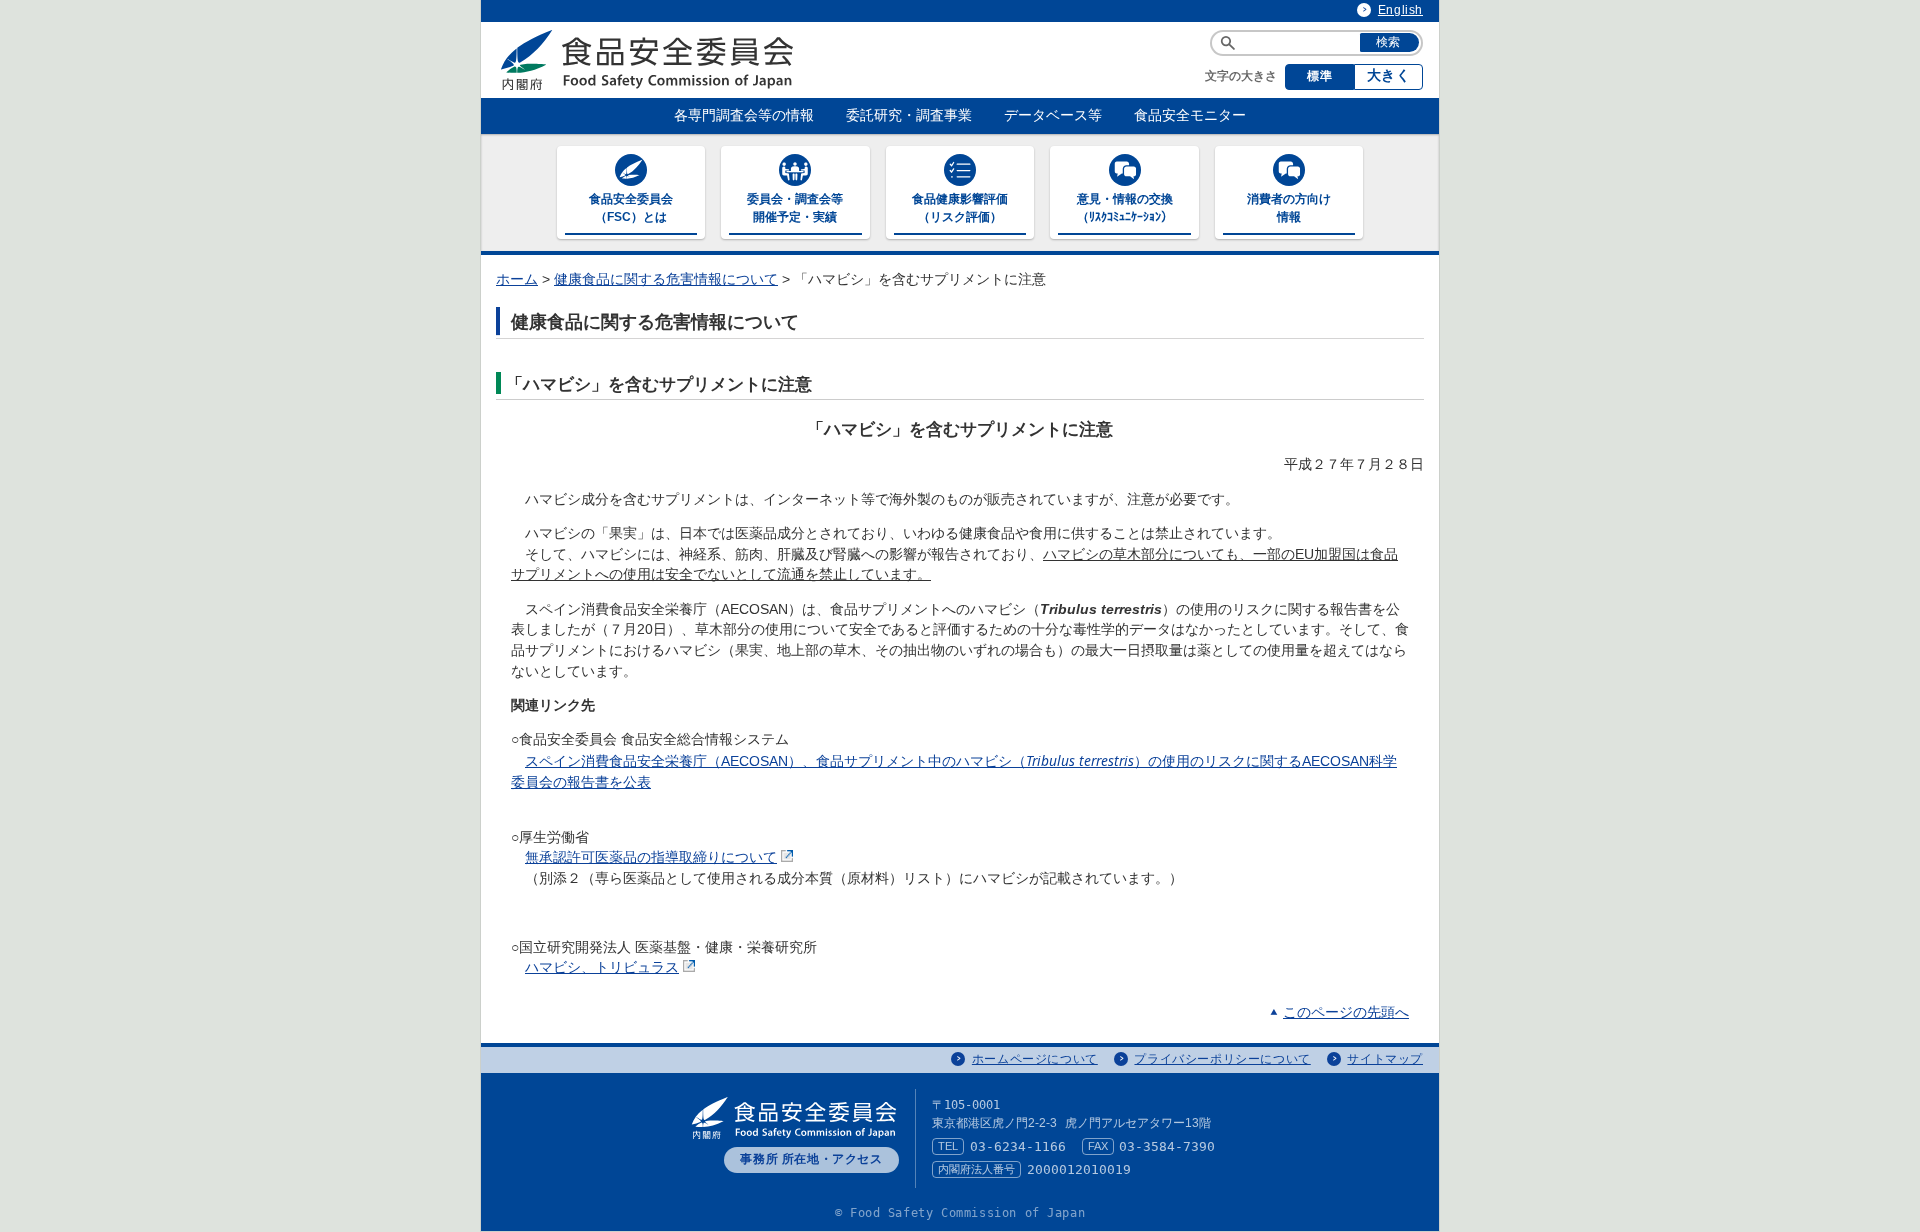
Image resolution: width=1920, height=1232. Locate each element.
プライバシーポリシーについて (1222, 1059)
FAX (1098, 1146)
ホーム (517, 279)
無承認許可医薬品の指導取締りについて (651, 857)
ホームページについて (1035, 1059)
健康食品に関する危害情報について (666, 279)
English (1400, 10)
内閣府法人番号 (976, 1169)
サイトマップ (1385, 1059)
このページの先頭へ (1346, 1012)
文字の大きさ (1241, 76)
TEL (948, 1146)
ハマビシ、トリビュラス (602, 967)
